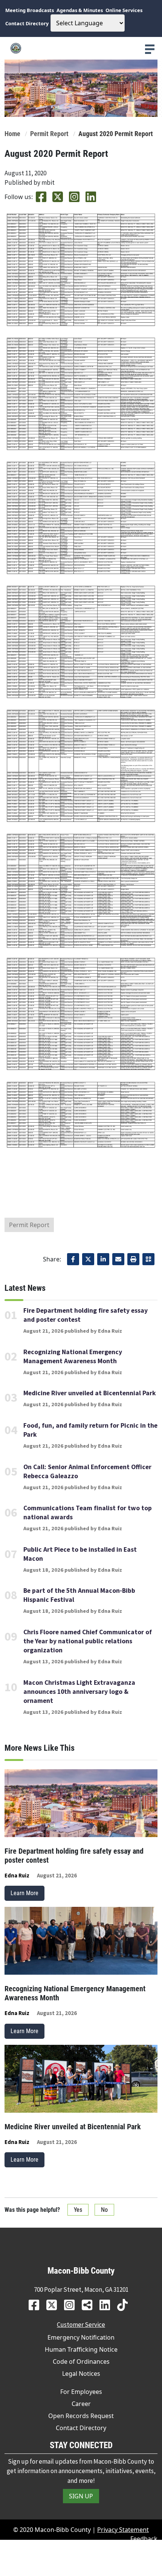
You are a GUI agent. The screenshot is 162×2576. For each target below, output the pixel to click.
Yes (78, 2210)
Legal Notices (81, 2374)
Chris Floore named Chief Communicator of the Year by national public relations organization (88, 1641)
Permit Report (49, 134)
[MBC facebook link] (37, 2305)
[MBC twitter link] (54, 2305)
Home (12, 134)
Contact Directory (81, 2428)
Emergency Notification (81, 2337)
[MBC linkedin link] (108, 2305)
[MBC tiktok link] (125, 2305)
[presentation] (150, 49)
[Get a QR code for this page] (148, 1259)
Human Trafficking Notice (81, 2349)
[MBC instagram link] (72, 2305)
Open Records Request (81, 2416)
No (104, 2210)
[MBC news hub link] (90, 2305)
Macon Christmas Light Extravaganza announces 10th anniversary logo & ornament (79, 1692)
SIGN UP (81, 2496)
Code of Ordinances (81, 2361)
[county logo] (81, 48)
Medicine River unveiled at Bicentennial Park (90, 1393)
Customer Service (81, 2325)
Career (81, 2404)
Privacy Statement (123, 2530)
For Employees (81, 2392)
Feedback (144, 2539)
